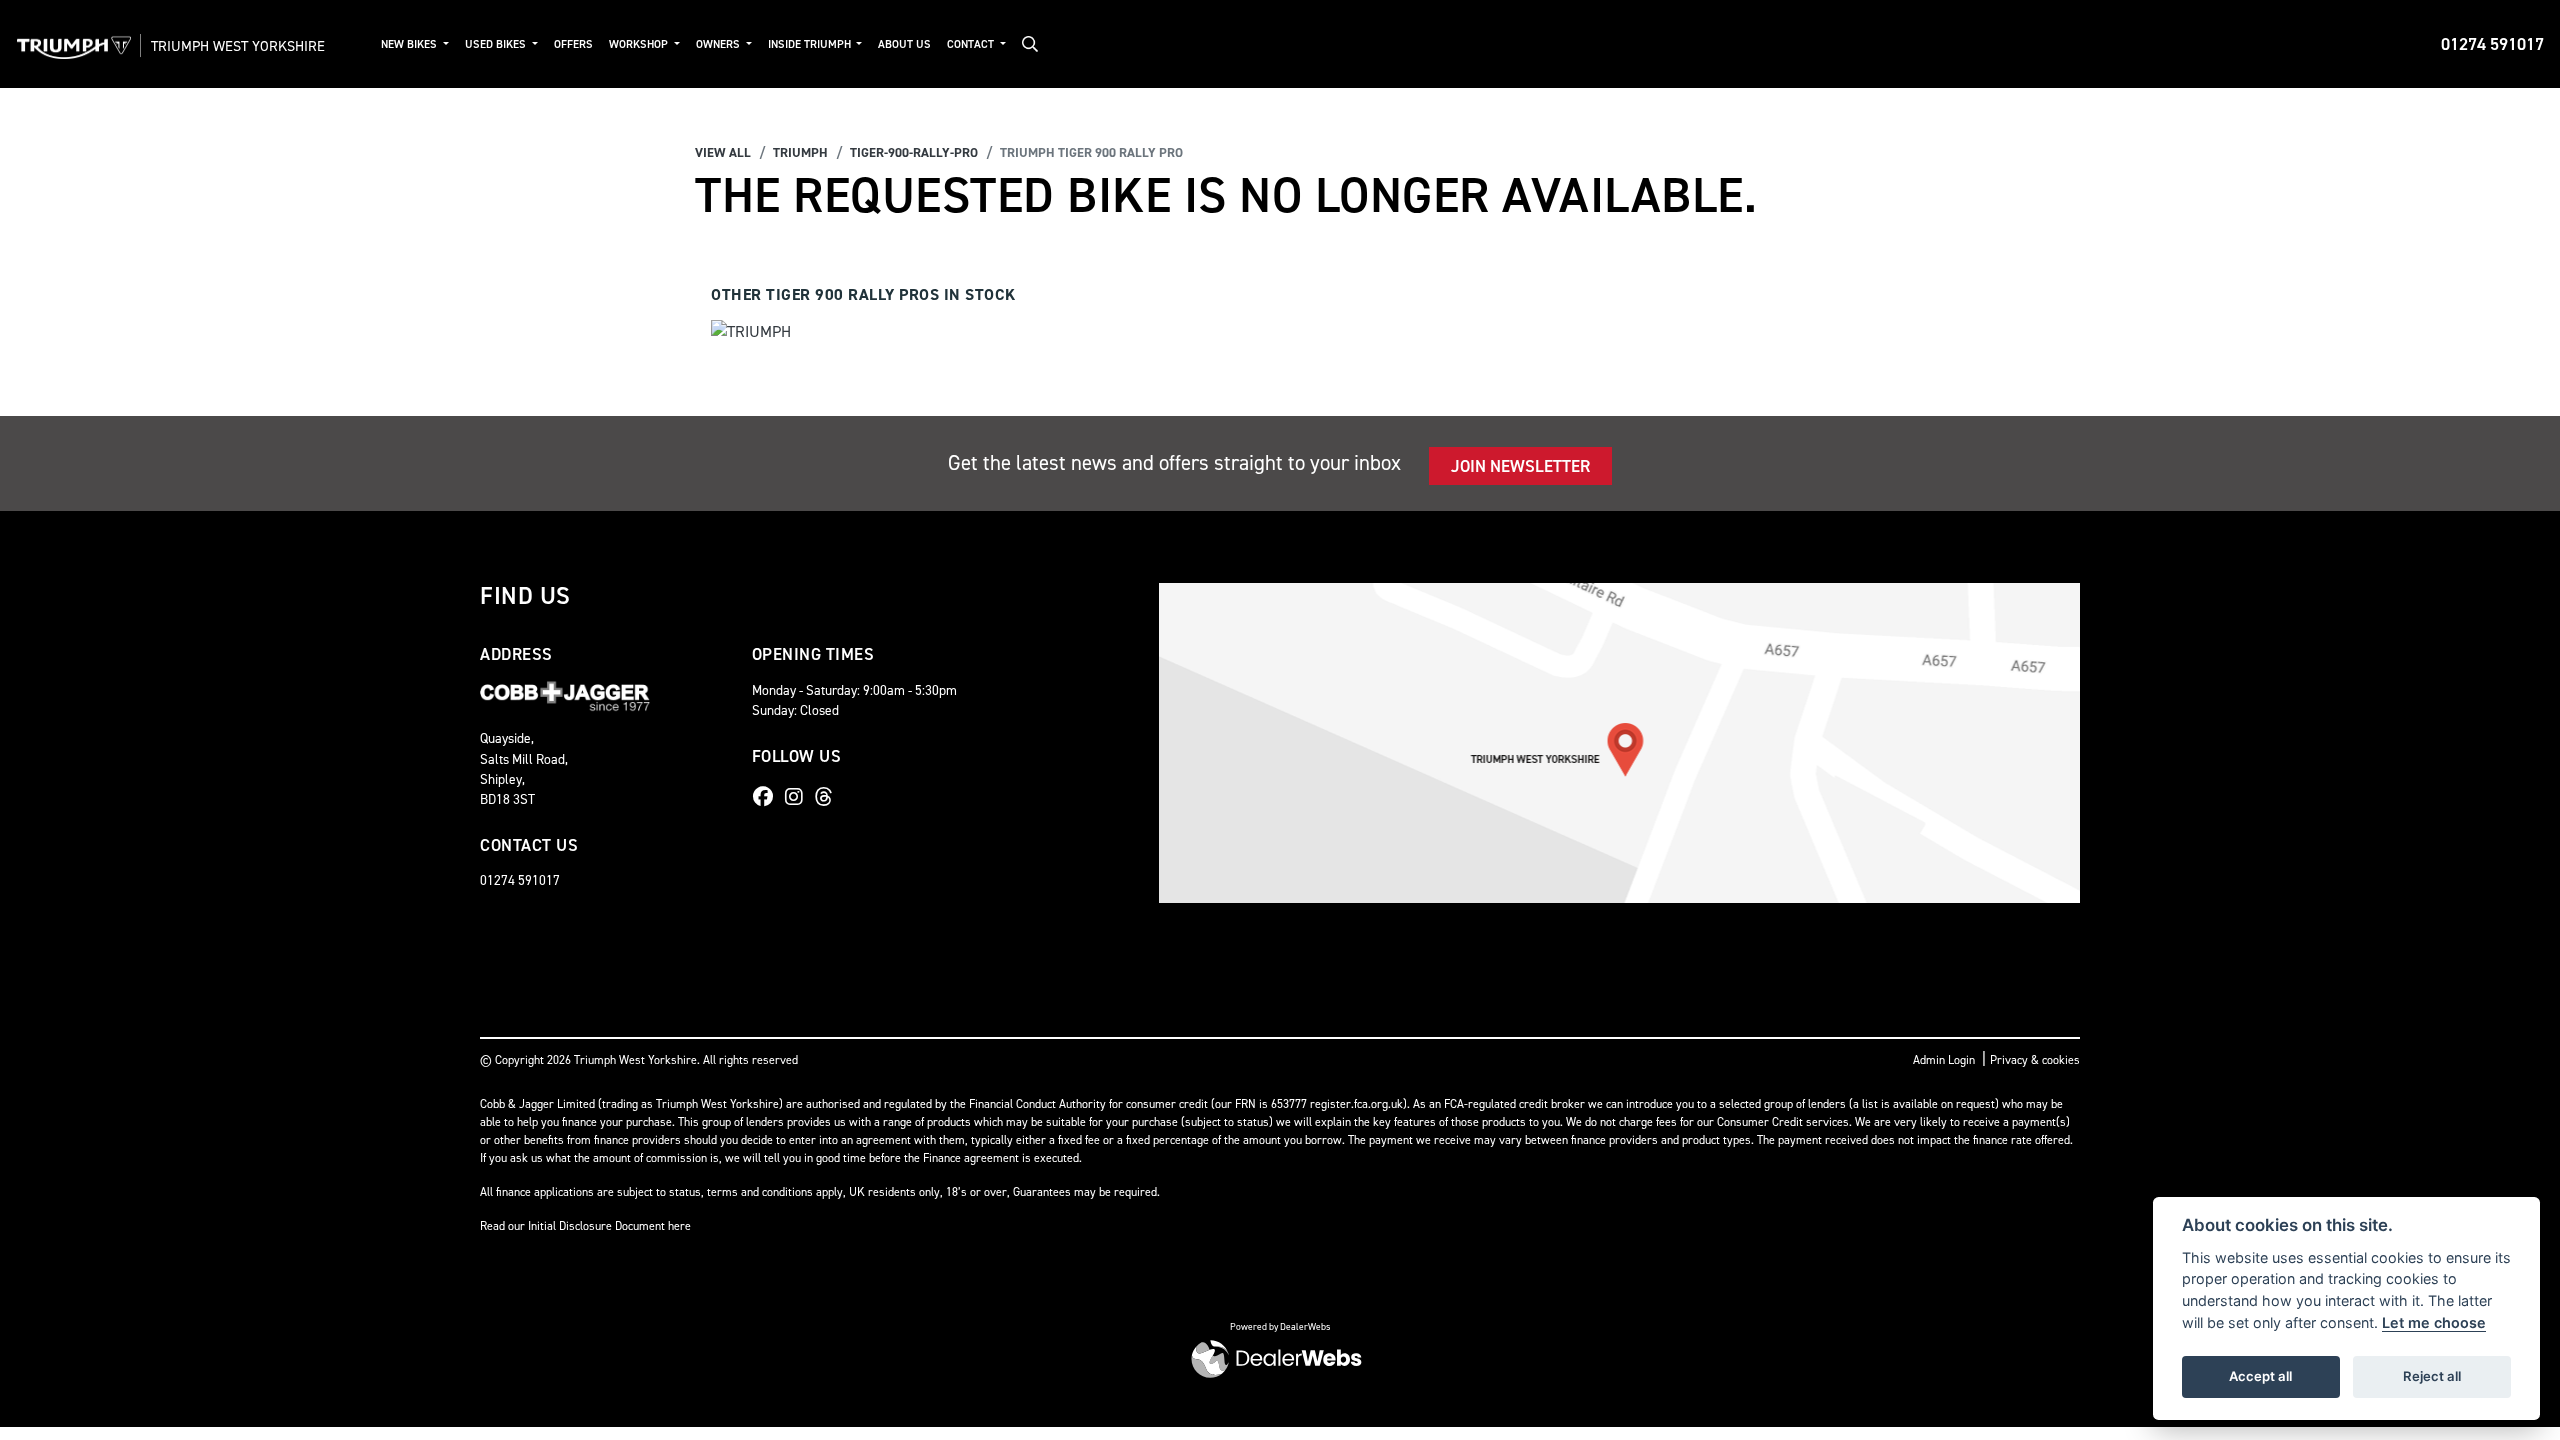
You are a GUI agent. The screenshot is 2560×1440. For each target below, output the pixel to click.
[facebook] (768, 797)
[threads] (829, 797)
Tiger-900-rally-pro (914, 152)
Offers (573, 44)
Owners (719, 44)
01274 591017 (2492, 44)
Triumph (800, 152)
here (679, 1226)
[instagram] (799, 797)
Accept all (2260, 1376)
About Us (904, 44)
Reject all (2432, 1376)
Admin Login (1944, 1060)
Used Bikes (497, 44)
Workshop (640, 44)
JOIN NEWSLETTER (1520, 466)
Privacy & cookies (2035, 1060)
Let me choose (2434, 1322)
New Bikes (410, 44)
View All (723, 152)
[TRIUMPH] (751, 334)
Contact (972, 44)
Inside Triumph (811, 44)
